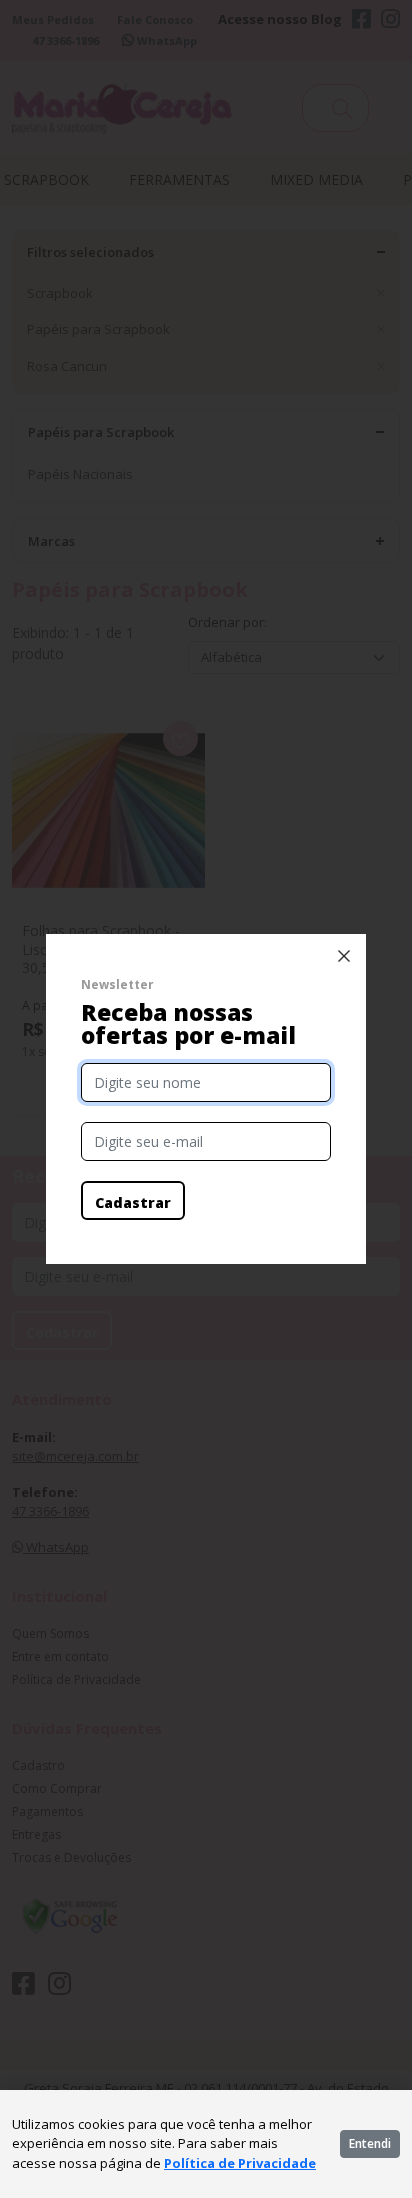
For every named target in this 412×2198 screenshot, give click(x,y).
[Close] (344, 956)
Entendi (370, 2143)
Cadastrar (133, 1202)
